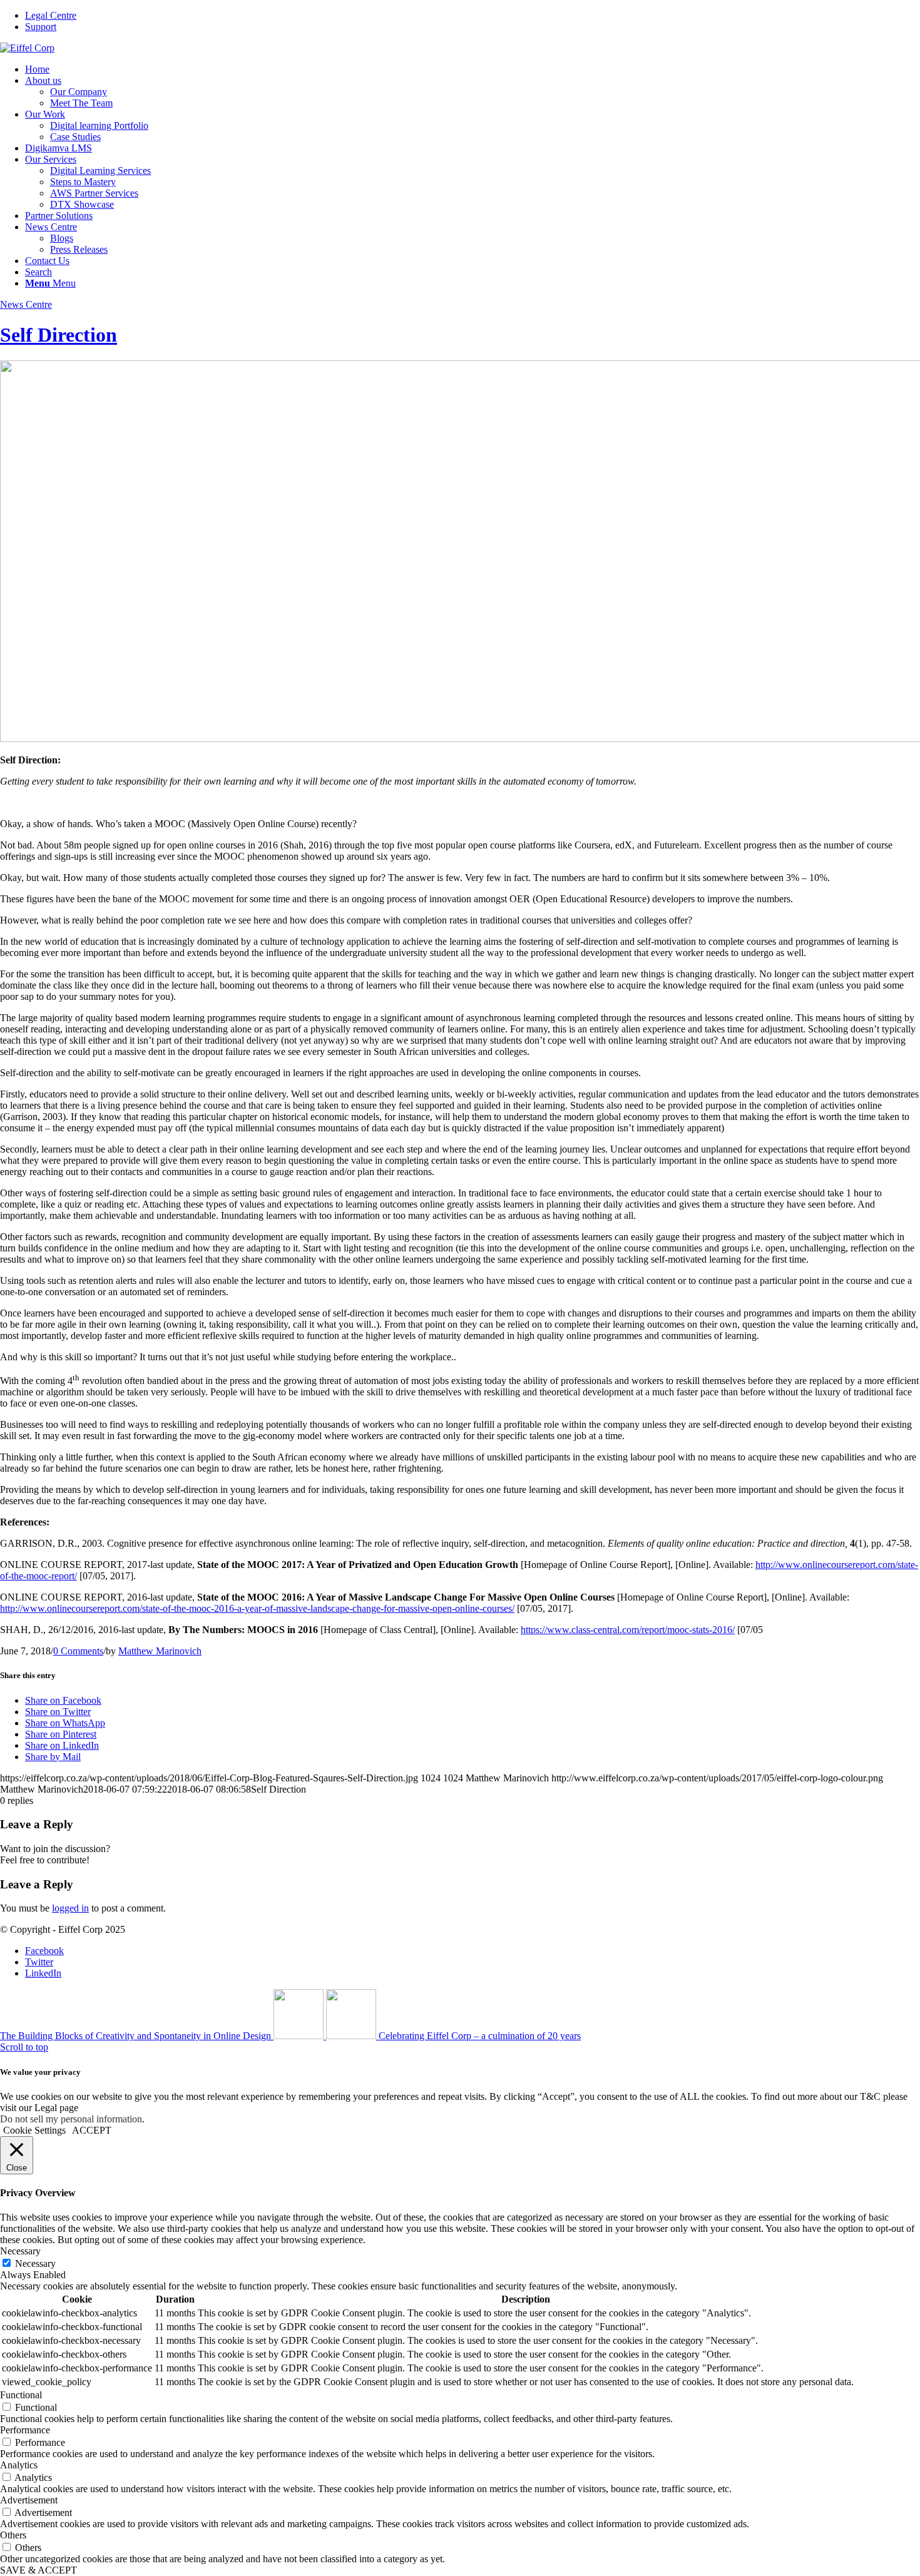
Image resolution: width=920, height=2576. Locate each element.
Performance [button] (25, 2430)
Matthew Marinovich (160, 1651)
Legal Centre (51, 15)
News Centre (26, 304)
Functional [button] (21, 2395)
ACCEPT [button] (92, 2130)
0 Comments (78, 1651)
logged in (70, 1908)
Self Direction (59, 335)
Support (41, 27)
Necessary (35, 2263)
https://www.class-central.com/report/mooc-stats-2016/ (628, 1630)
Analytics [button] (19, 2465)
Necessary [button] (20, 2251)
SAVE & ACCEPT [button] (38, 2570)
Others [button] (13, 2535)
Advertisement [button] (29, 2500)
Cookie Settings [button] (34, 2130)
